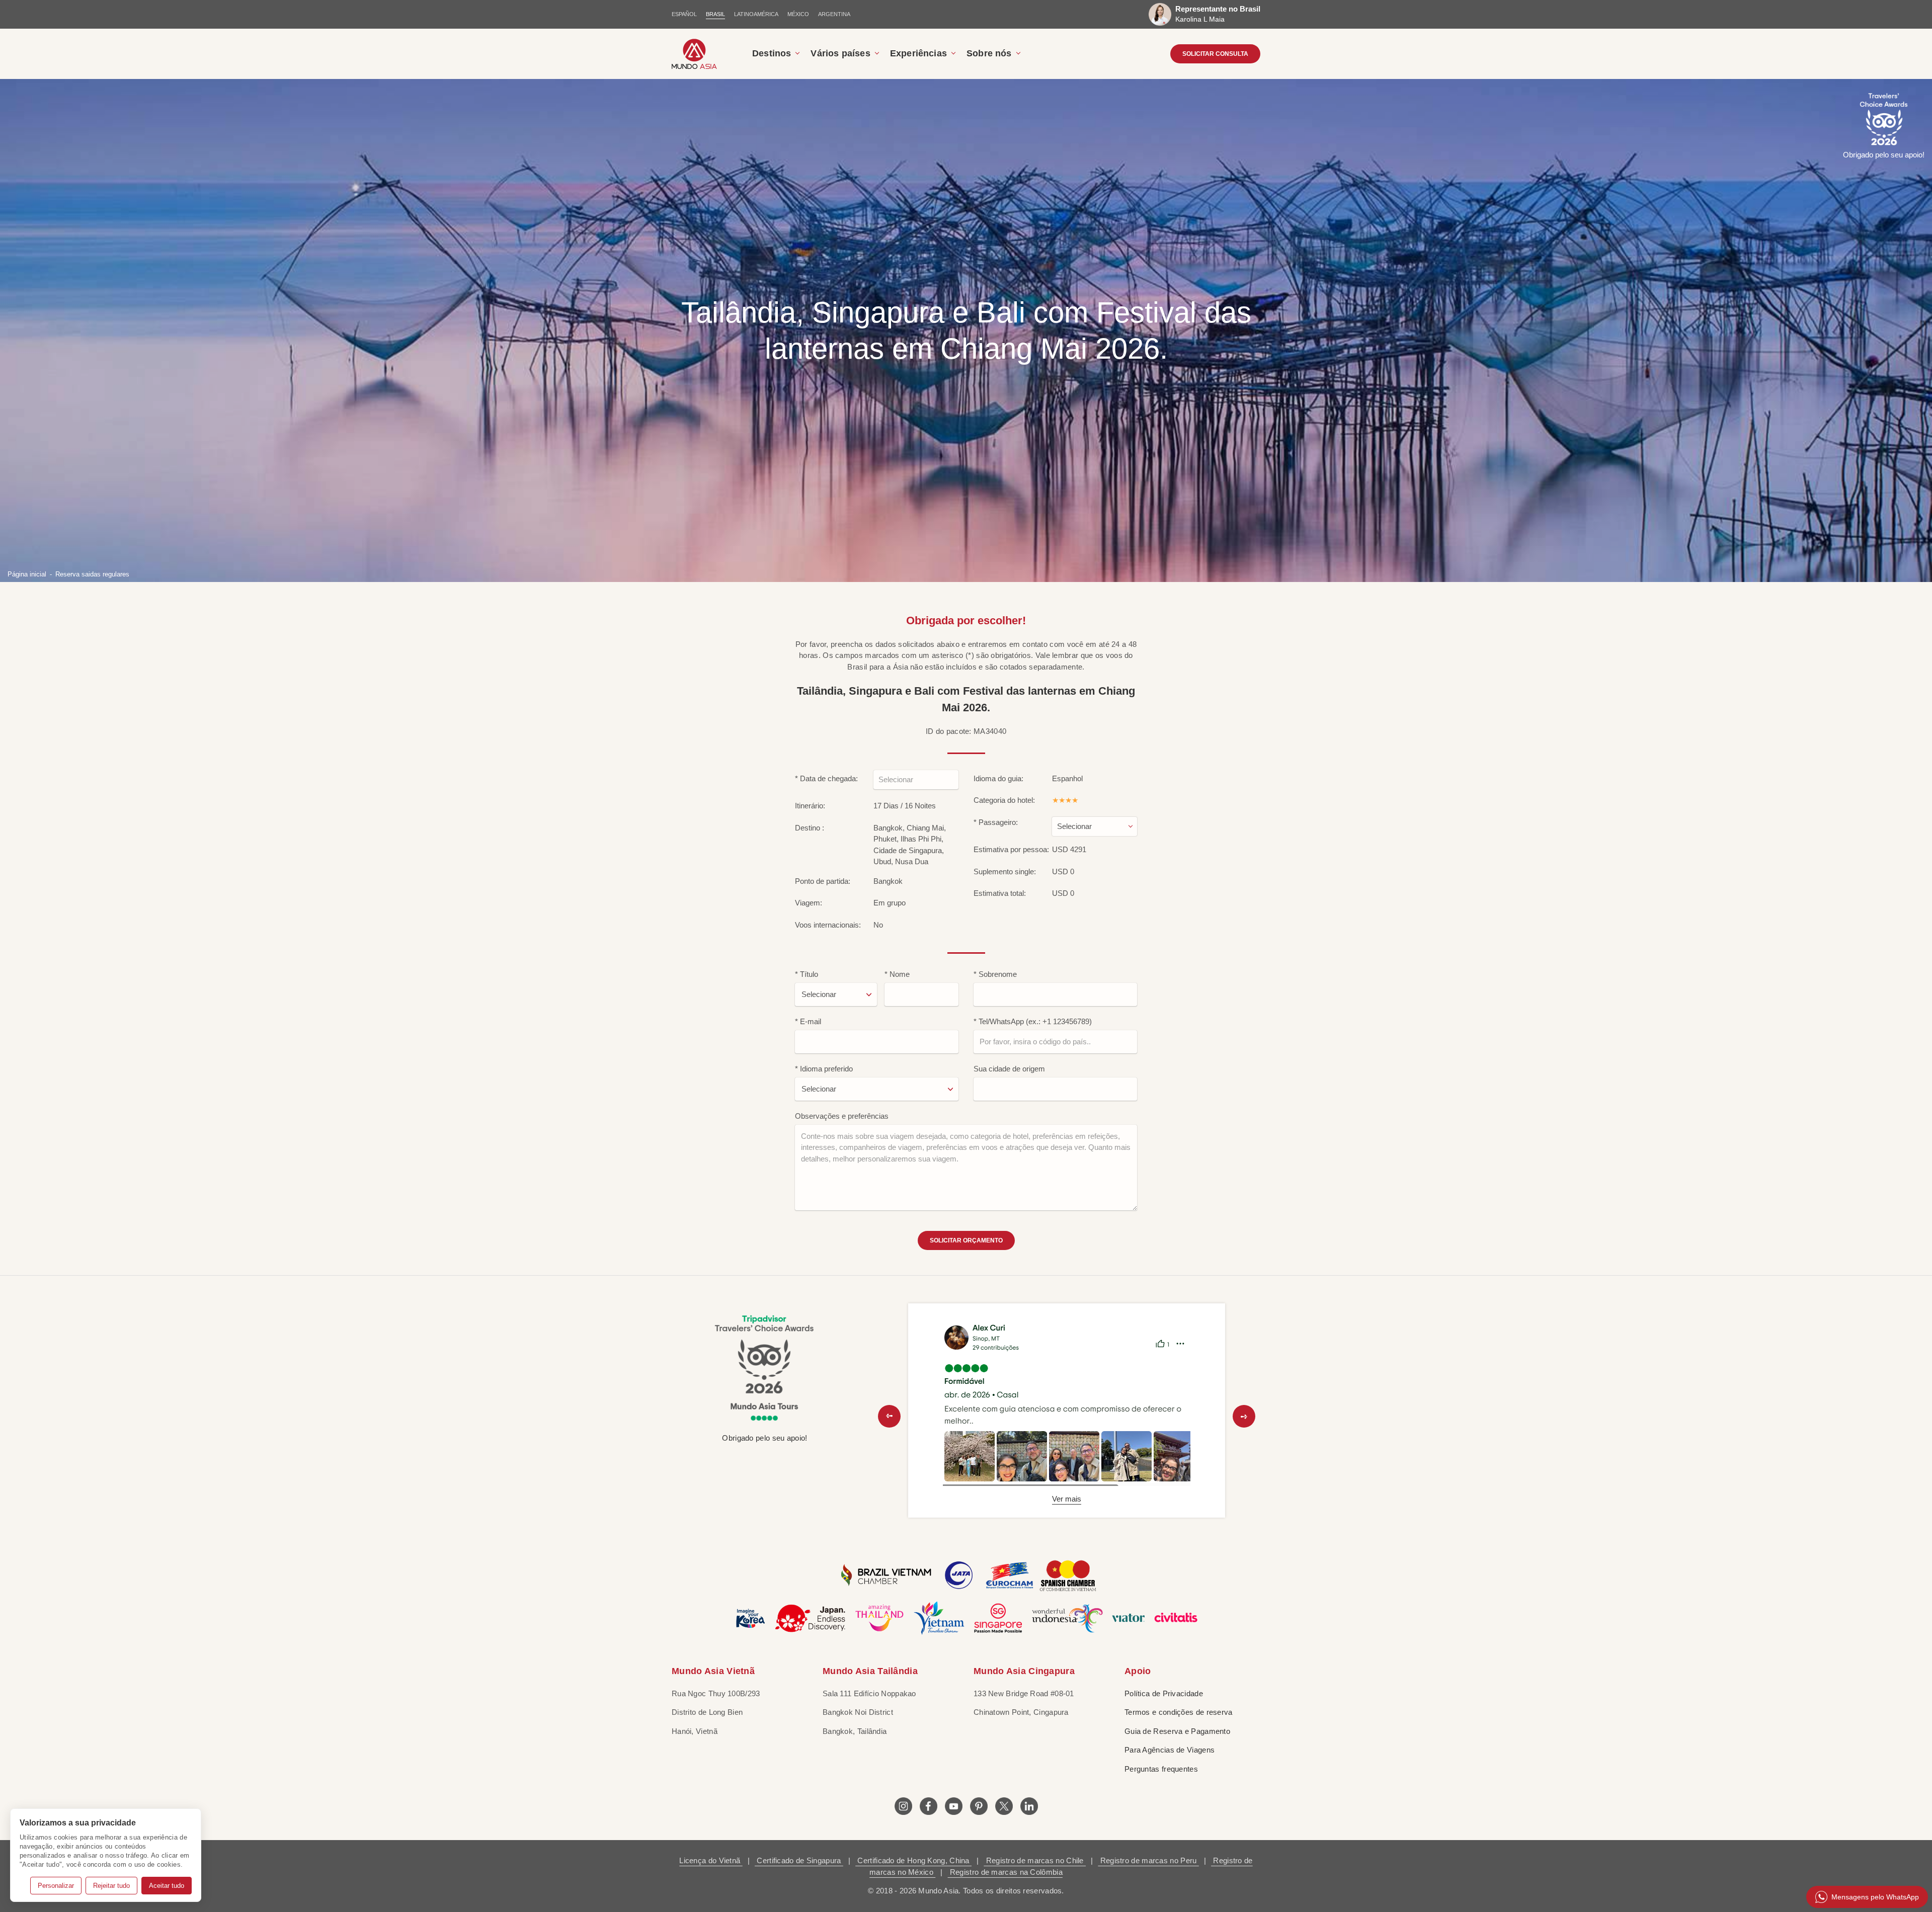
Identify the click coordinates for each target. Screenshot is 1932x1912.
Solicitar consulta (1215, 54)
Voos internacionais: (828, 925)
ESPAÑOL (684, 14)
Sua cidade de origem (1009, 1069)
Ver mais (1067, 1499)
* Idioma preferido (824, 1069)
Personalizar (56, 1886)
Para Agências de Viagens (1170, 1750)
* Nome (897, 974)
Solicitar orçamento (966, 1240)
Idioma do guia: (998, 778)
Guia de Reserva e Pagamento (1177, 1731)
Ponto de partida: (823, 881)
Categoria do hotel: (1004, 800)
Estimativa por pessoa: (1011, 849)
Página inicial (27, 574)
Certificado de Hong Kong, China (913, 1860)
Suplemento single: (1005, 871)
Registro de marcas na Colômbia (1005, 1872)
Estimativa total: (1000, 893)
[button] (889, 1416)
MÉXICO (798, 14)
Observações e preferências (842, 1116)
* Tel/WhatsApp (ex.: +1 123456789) (1033, 1021)
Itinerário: (810, 806)
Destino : (810, 828)
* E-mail (808, 1021)
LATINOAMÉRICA (756, 14)
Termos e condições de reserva (1179, 1712)
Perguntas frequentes (1161, 1769)
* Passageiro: (996, 822)
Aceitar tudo (167, 1886)
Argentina (834, 14)
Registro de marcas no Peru (1148, 1860)
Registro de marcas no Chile (1035, 1860)
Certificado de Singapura (799, 1860)
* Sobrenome (995, 974)
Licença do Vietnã (711, 1860)
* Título (807, 974)
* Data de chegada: (826, 778)
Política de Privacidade (1164, 1693)
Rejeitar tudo (111, 1886)
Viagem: (809, 903)
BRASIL (715, 14)
